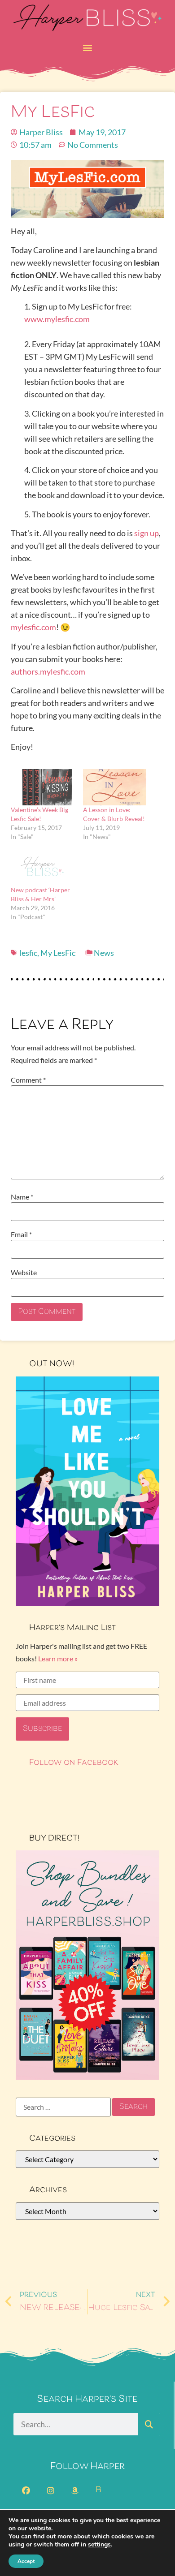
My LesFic (58, 953)
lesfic (28, 953)
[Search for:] (63, 2107)
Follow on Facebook (74, 1763)
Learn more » (58, 1658)
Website (24, 1273)
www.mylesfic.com (57, 319)
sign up (147, 533)
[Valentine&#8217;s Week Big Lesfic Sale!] (42, 787)
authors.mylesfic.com (48, 671)
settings (99, 2545)
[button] (88, 47)
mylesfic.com (33, 627)
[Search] (149, 2424)
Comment (28, 1080)
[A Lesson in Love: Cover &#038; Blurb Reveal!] (115, 787)
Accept (26, 2561)
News (104, 953)
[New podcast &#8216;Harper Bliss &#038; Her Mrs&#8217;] (42, 867)
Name (22, 1197)
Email (21, 1234)
